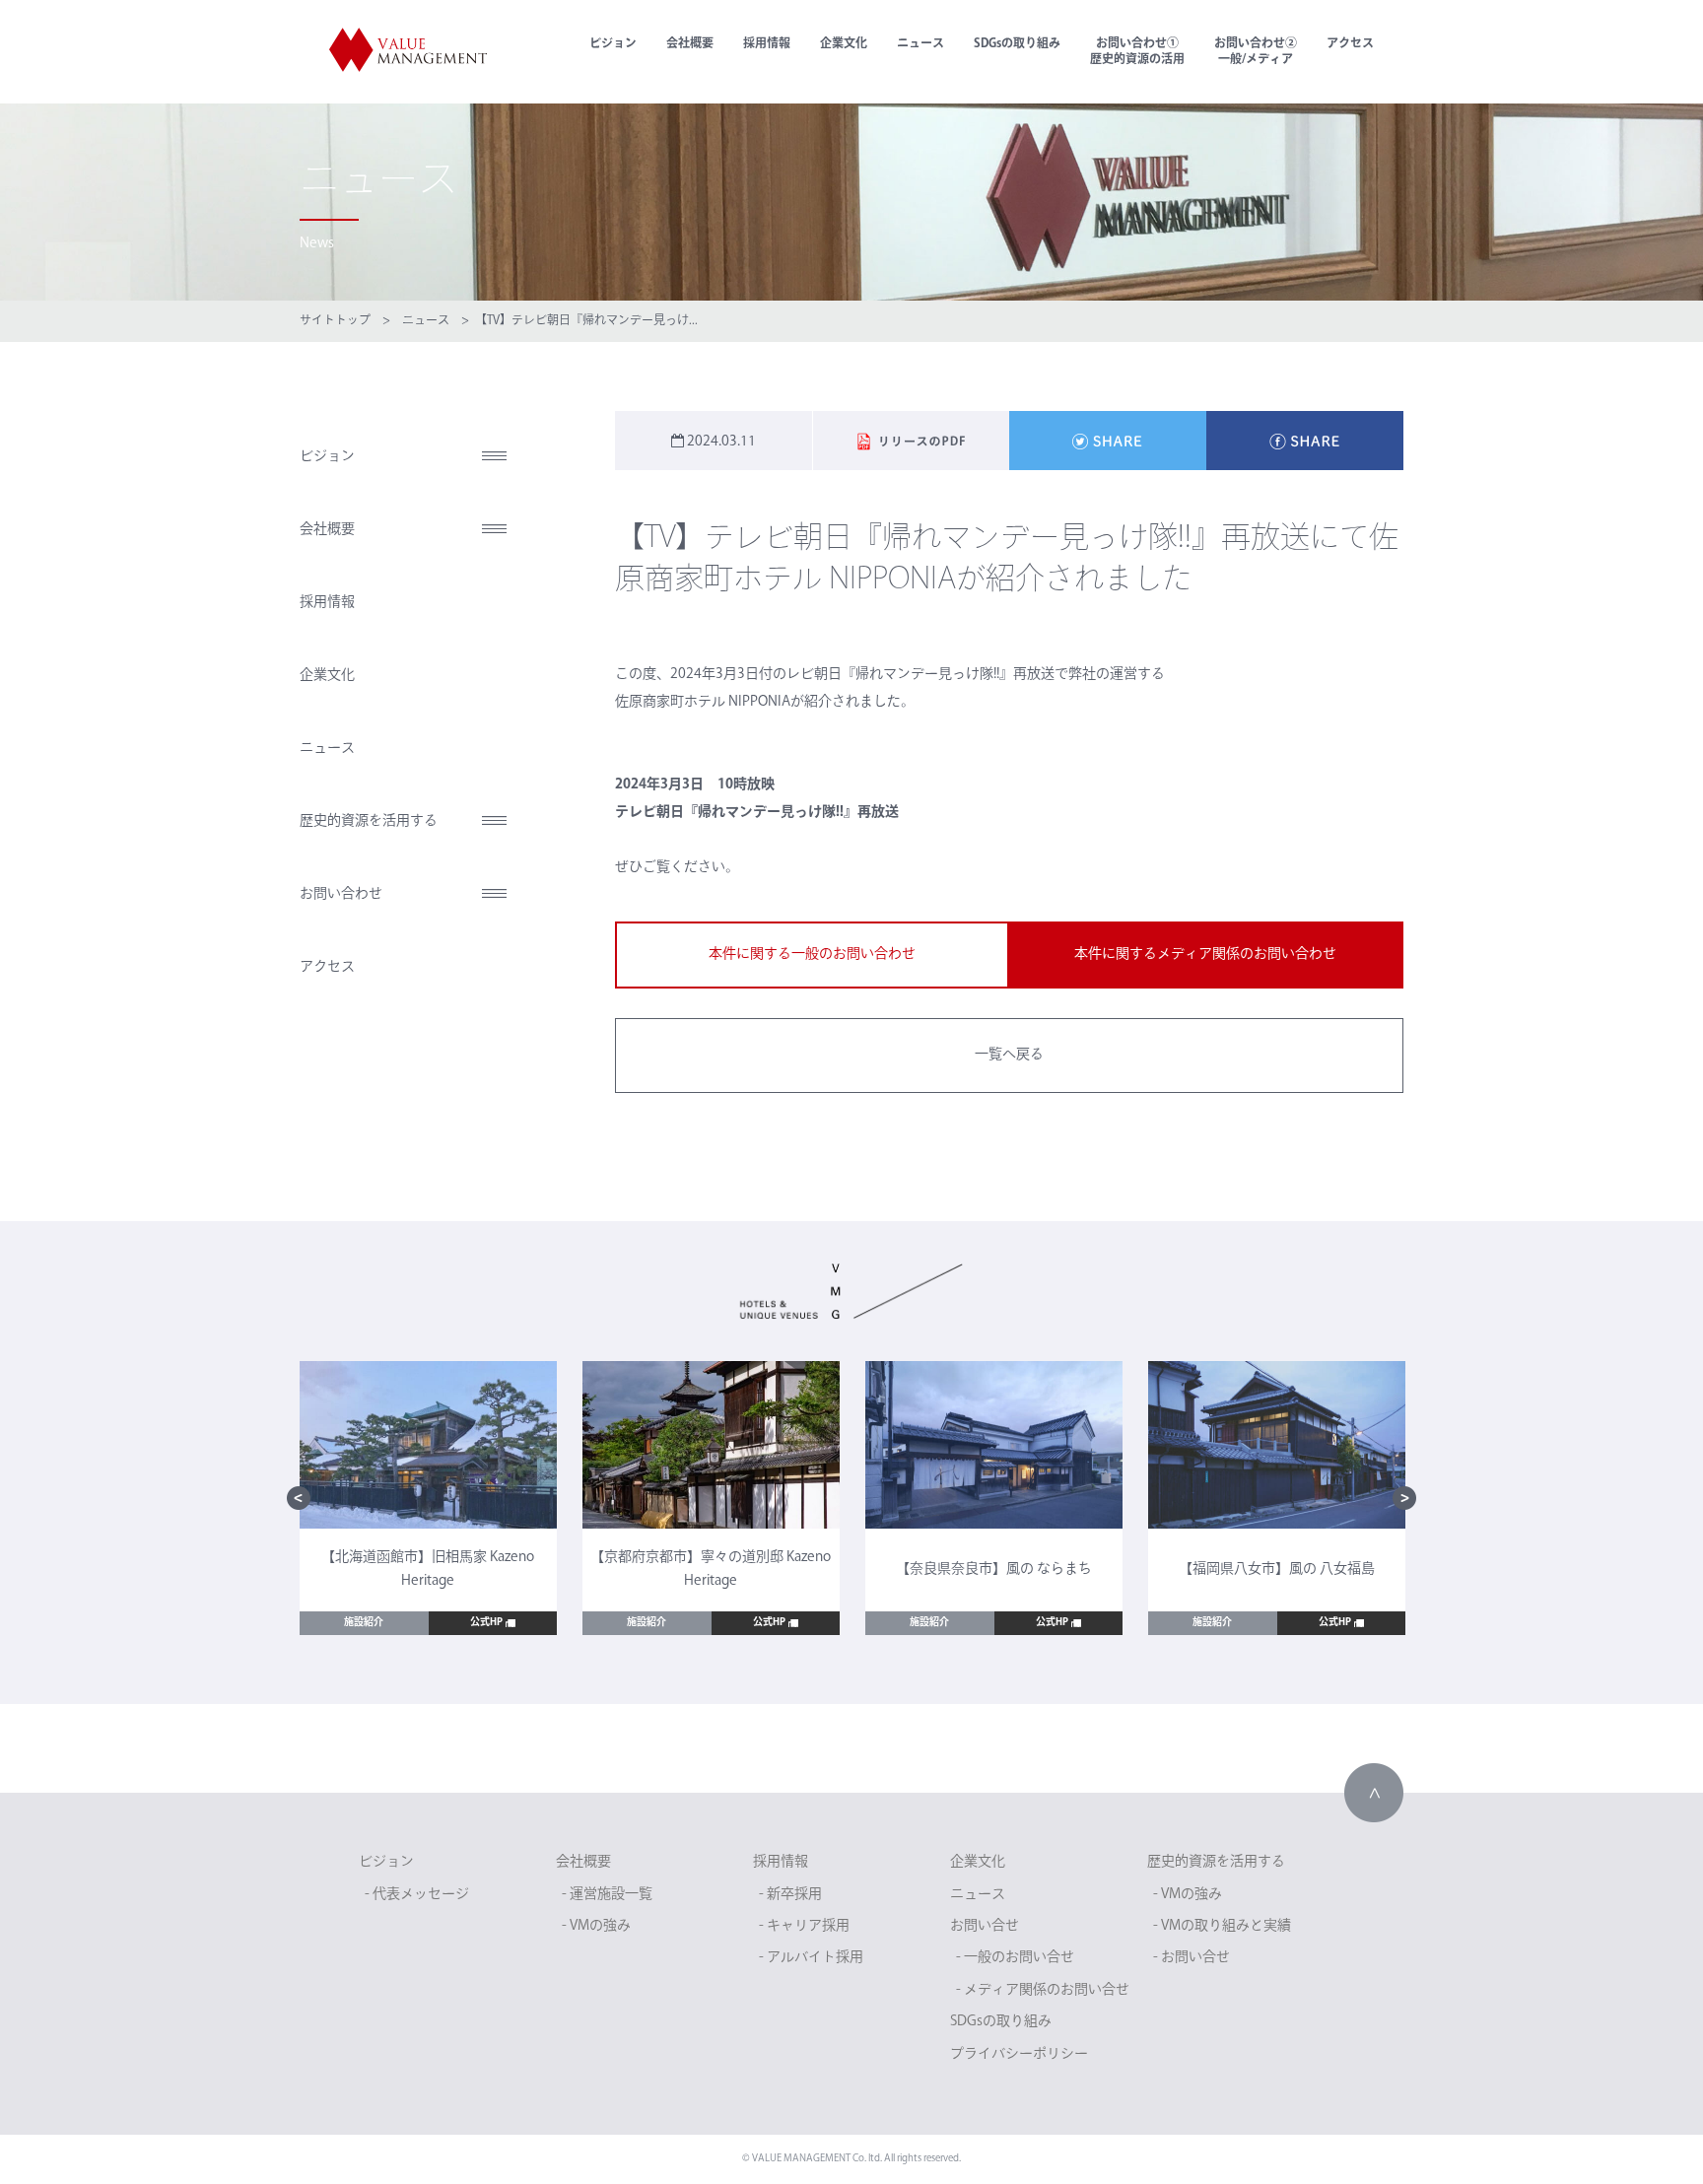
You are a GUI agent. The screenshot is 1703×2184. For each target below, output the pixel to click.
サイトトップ (335, 321)
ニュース (920, 44)
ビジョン (613, 44)
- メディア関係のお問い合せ (1043, 1990)
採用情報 (767, 44)
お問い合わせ (341, 894)
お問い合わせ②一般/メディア (1256, 52)
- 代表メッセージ (417, 1895)
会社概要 (690, 44)
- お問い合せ (1192, 1958)
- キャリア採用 (804, 1926)
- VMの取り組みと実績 (1222, 1926)
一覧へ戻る (1009, 1055)
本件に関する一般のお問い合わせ (812, 955)
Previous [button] (299, 1498)
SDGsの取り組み (1017, 44)
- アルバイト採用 (811, 1958)
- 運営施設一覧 (607, 1895)
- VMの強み (596, 1926)
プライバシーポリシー (1019, 2054)
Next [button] (1404, 1498)
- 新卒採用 (790, 1895)
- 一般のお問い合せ (1015, 1958)
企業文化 (844, 44)
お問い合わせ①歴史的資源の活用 (1137, 52)
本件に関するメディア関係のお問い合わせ (1205, 955)
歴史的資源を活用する (369, 821)
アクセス (1350, 44)
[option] (428, 1499)
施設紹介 (364, 1623)
